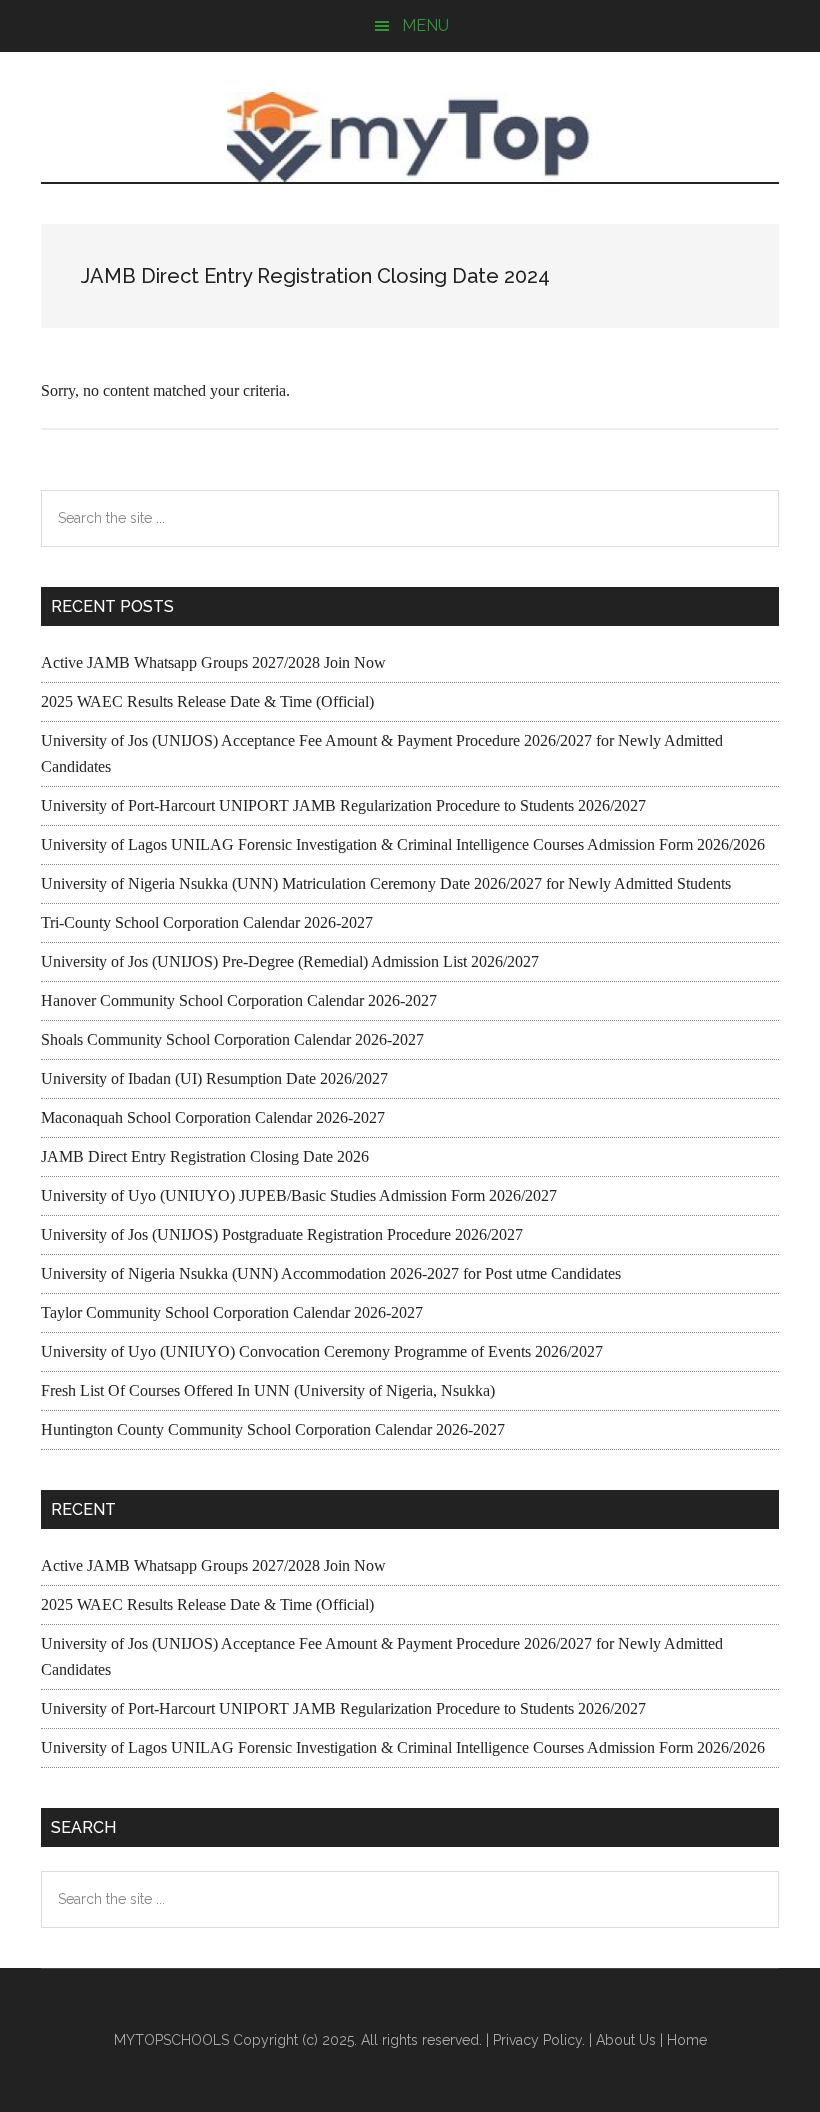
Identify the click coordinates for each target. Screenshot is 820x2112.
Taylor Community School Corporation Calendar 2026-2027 (232, 1312)
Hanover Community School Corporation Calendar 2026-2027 (239, 1000)
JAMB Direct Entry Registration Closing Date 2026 (205, 1156)
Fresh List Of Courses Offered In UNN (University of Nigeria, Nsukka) (268, 1390)
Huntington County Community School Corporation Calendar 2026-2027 (273, 1429)
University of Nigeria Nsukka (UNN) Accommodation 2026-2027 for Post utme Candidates (331, 1273)
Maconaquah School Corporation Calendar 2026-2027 (213, 1117)
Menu (425, 25)
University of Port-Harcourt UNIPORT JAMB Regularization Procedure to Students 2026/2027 (343, 805)
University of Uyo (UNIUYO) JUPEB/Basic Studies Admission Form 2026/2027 (299, 1195)
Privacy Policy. (539, 2040)
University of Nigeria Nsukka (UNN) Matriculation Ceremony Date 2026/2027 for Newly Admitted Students (386, 883)
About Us (626, 2040)
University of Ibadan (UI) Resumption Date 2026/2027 (214, 1078)
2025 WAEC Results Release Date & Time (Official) (207, 701)
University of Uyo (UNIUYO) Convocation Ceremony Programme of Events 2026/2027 (322, 1351)
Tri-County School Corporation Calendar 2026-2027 (207, 922)
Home (687, 2040)
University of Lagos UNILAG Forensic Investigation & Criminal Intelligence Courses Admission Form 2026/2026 (403, 844)
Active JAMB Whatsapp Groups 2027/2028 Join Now (213, 662)
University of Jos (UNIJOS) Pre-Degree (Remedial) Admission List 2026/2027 (290, 961)
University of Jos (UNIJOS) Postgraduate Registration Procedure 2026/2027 (282, 1234)
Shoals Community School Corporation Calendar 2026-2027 (232, 1039)
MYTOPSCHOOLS (410, 137)
